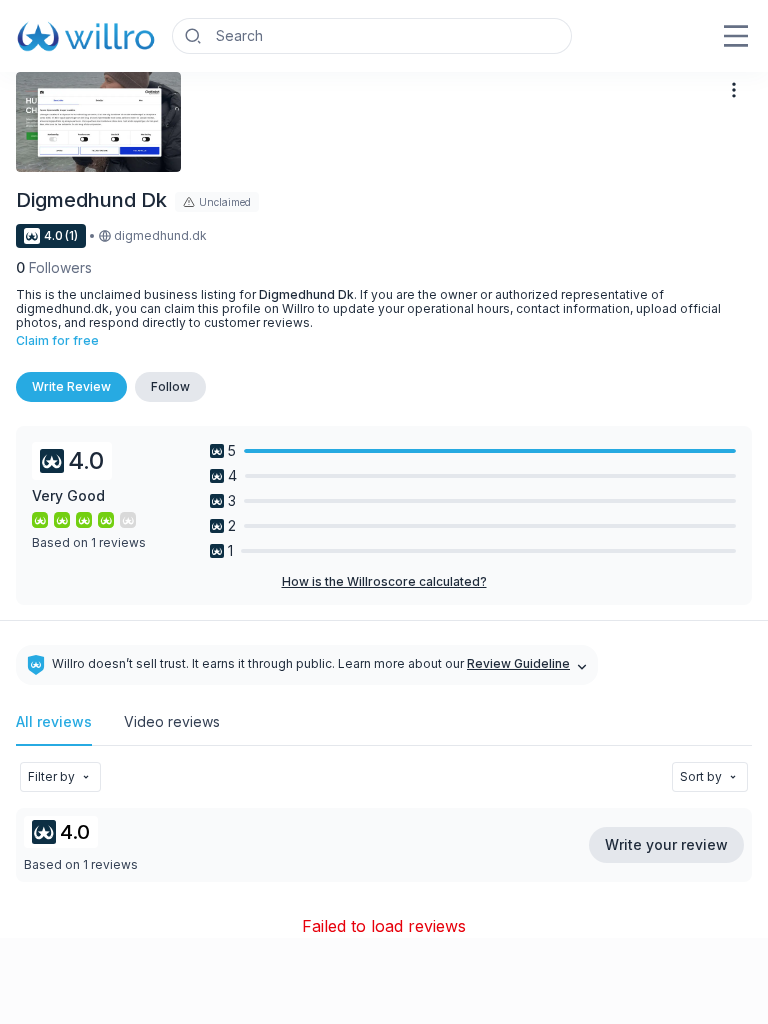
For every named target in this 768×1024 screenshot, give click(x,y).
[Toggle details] (582, 665)
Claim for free (57, 341)
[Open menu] (736, 36)
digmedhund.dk (160, 236)
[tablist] (384, 730)
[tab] (54, 730)
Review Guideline (518, 664)
